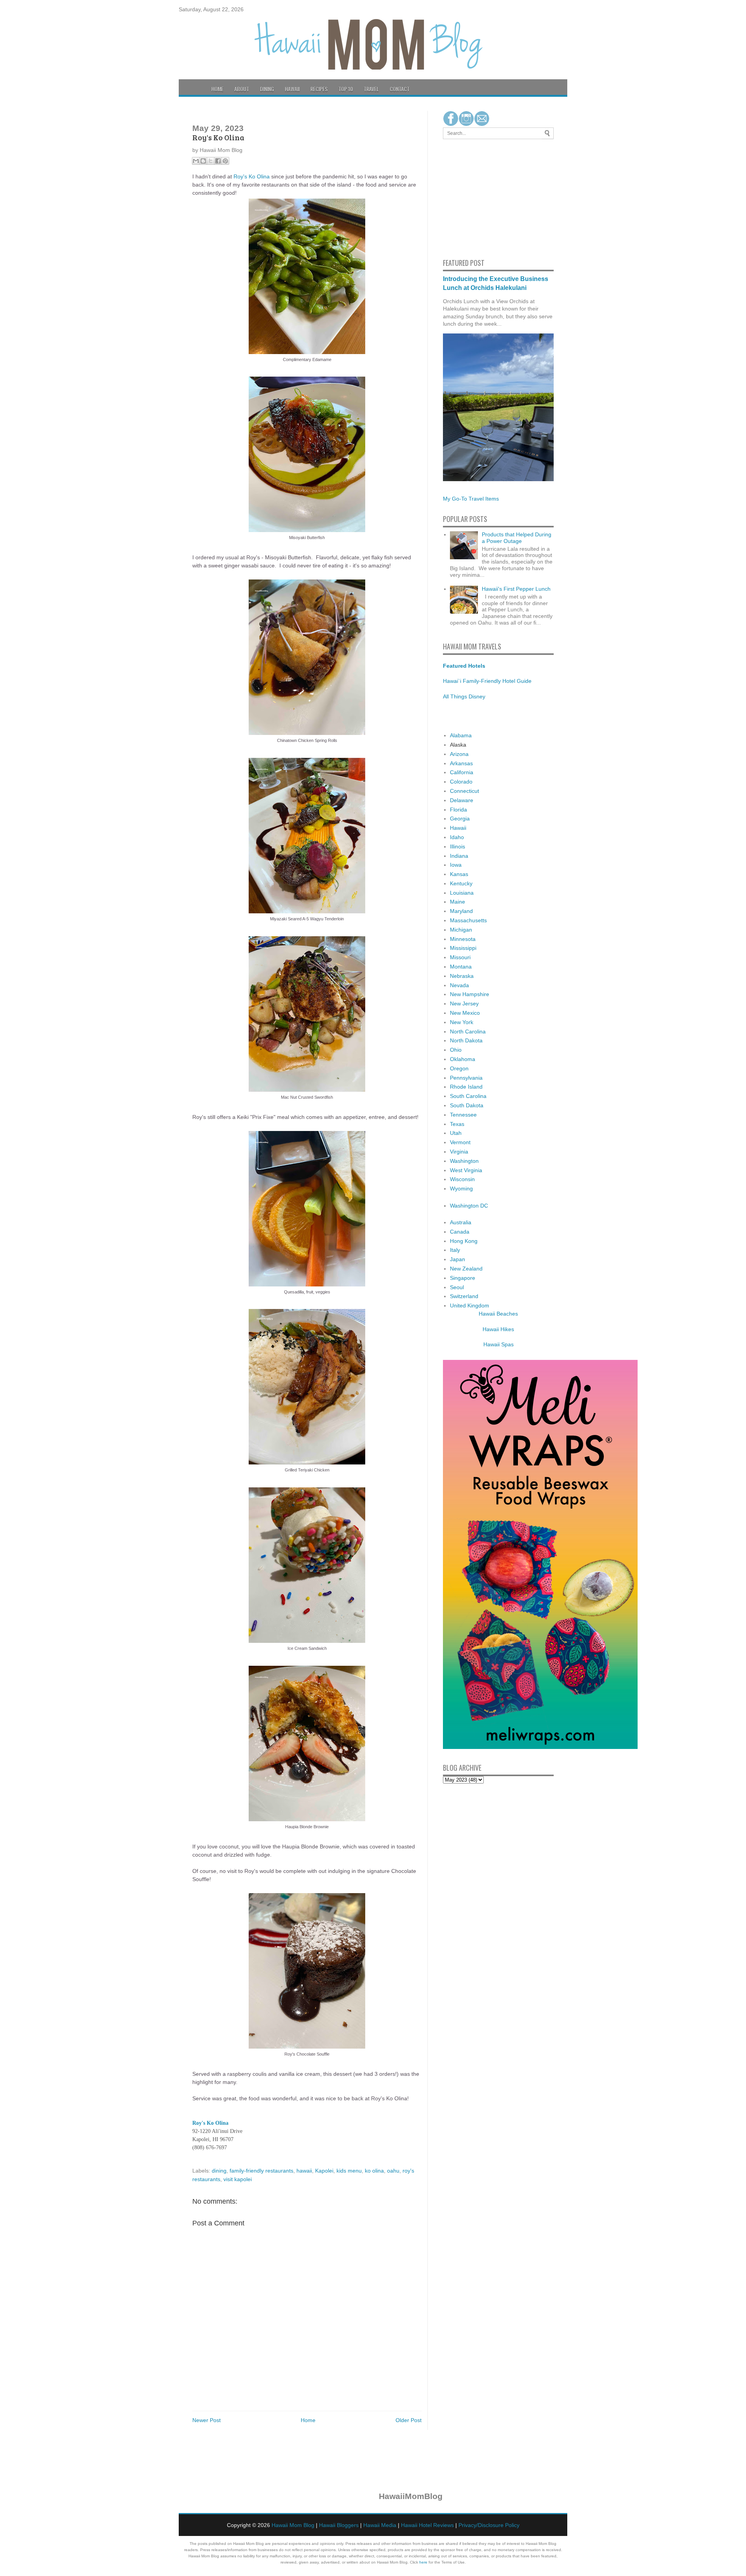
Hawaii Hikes (498, 1329)
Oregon (459, 1068)
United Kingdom (470, 1305)
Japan (458, 1259)
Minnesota (463, 939)
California (462, 772)
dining (219, 2171)
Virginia (459, 1152)
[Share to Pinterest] (225, 161)
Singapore (463, 1278)
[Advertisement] (466, 197)
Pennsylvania (466, 1078)
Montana (461, 967)
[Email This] (196, 161)
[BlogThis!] (203, 161)
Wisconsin (462, 1179)
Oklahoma (463, 1059)
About (242, 89)
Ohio (456, 1050)
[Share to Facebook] (218, 161)
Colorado (461, 782)
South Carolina (468, 1096)
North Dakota (466, 1040)
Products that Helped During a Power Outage (517, 538)
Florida (458, 810)
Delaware (462, 800)
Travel (371, 89)
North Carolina (468, 1031)
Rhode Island (466, 1087)
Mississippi (463, 948)
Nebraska (462, 976)
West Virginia (466, 1170)
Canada (460, 1232)
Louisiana (462, 893)
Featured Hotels (464, 666)
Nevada (459, 985)
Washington (464, 1161)
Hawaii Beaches (498, 1314)
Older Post (409, 2420)
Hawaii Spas (498, 1344)
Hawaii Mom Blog (293, 2525)
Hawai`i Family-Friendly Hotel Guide (487, 681)
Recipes (319, 89)
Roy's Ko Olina (252, 176)
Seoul (457, 1287)
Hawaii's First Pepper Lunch (516, 589)
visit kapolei (238, 2179)
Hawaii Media (380, 2525)
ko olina (374, 2171)
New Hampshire (470, 994)
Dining (267, 89)
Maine (458, 902)
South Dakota (467, 1105)
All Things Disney (464, 696)
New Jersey (464, 1004)
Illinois (458, 846)
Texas (457, 1124)
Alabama (461, 735)
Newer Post (207, 2420)
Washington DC (469, 1206)
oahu (393, 2171)
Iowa (456, 865)
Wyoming (461, 1189)
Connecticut (465, 791)
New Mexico (465, 1013)
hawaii (304, 2171)
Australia (461, 1222)
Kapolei (324, 2171)
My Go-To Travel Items (471, 499)
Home (217, 89)
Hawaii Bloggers (339, 2525)
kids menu (349, 2171)
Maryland (461, 911)
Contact (400, 89)
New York (462, 1022)
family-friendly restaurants (261, 2171)
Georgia (460, 819)
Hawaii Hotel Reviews (427, 2525)
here (423, 2562)
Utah (456, 1133)
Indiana (459, 856)
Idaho (457, 837)
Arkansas (461, 763)
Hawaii (292, 89)
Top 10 (346, 89)
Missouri (460, 957)
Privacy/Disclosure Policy (489, 2525)
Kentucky (461, 883)
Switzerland (464, 1296)
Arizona (459, 754)
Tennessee (463, 1115)
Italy (455, 1250)
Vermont (460, 1142)
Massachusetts (468, 920)
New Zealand (466, 1269)
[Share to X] (211, 161)
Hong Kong (464, 1241)
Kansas (459, 874)
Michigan (461, 930)
